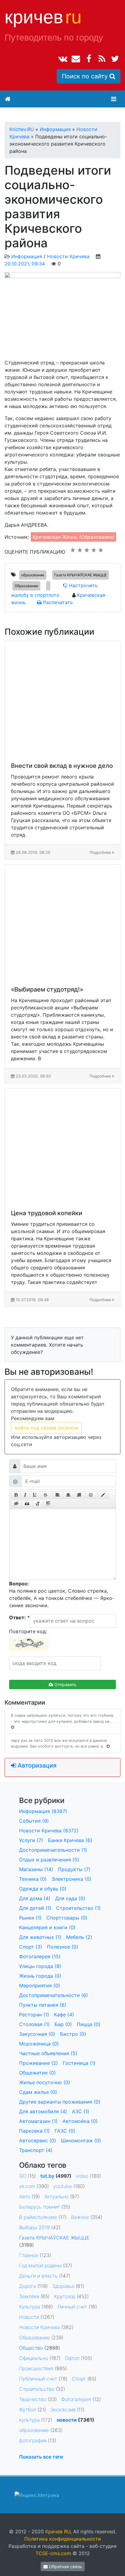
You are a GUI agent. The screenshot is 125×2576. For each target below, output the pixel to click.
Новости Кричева (68, 256)
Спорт (79, 2379)
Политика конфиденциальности (63, 2539)
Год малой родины (40, 2265)
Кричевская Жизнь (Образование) (73, 537)
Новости (29, 2317)
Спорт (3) (31, 1947)
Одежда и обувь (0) (43, 1889)
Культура (30, 2307)
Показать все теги (41, 2457)
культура (29, 2420)
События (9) (34, 1821)
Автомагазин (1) (38, 2121)
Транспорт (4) (36, 2150)
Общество (31, 2348)
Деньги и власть (38, 2276)
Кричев (43, 17)
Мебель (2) (79, 1937)
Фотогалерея (76, 2399)
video (82, 2176)
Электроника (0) (71, 1879)
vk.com (27, 2186)
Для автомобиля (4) (43, 2111)
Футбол (28, 2410)
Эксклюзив (63, 2410)
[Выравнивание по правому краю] (79, 1495)
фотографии (33, 2440)
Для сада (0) (70, 1898)
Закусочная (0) (37, 2034)
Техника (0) (33, 1879)
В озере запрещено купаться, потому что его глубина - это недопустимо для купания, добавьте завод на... (62, 1718)
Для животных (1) (40, 1937)
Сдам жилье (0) (38, 2092)
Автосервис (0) (38, 2140)
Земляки (29, 2296)
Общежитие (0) (37, 2073)
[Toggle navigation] (114, 99)
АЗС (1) (81, 2111)
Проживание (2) (39, 2063)
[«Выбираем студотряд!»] (62, 922)
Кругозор (65, 2296)
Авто (25, 2196)
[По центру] (68, 1495)
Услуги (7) (31, 1840)
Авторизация (36, 1765)
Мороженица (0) (39, 2044)
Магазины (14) (36, 1869)
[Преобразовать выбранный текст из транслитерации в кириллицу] (38, 1504)
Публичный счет (38, 2379)
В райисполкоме (38, 2217)
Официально (34, 2358)
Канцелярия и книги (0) (47, 1927)
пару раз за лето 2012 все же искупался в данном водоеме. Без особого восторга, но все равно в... (59, 1743)
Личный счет (72, 2307)
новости (67, 2420)
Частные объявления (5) (48, 2053)
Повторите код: (28, 1631)
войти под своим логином (46, 1428)
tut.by (47, 2176)
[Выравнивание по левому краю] (58, 1495)
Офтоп (72, 2358)
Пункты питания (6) (43, 2005)
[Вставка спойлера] (48, 1504)
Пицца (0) (89, 2024)
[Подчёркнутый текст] (35, 1495)
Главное (29, 2255)
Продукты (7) (74, 1869)
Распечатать (57, 602)
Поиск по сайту (86, 76)
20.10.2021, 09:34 (25, 264)
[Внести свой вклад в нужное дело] (62, 699)
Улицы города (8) (40, 1966)
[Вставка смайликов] (91, 1495)
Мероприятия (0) (40, 1985)
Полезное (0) (63, 1947)
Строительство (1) (78, 1908)
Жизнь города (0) (40, 1976)
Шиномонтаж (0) (81, 2140)
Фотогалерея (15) (40, 1956)
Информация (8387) (43, 1811)
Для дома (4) (35, 1898)
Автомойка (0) (80, 2121)
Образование (26, 586)
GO (23, 2176)
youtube (63, 2186)
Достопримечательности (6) (54, 1995)
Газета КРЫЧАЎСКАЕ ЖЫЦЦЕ (81, 575)
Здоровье (63, 2286)
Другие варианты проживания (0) (60, 2102)
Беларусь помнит (39, 2207)
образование (33, 575)
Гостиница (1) (79, 2063)
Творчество (33, 2399)
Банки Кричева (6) (70, 1840)
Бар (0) (63, 2024)
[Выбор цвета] (103, 1495)
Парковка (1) (34, 2131)
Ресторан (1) (34, 2015)
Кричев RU (58, 2532)
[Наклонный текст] (25, 1495)
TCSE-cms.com (53, 2553)
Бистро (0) (73, 2034)
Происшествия (36, 2368)
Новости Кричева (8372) (49, 1831)
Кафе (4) (64, 2015)
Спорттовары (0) (67, 1918)
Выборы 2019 (34, 2227)
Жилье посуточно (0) (45, 2082)
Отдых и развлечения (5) (49, 1860)
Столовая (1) (34, 2024)
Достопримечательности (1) (53, 1850)
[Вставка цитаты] (27, 1504)
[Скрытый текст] (16, 1504)
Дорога (27, 2286)
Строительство (37, 2389)
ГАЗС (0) (65, 2131)
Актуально (56, 2196)
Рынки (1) (30, 1918)
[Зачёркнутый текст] (46, 1495)
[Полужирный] (16, 1495)
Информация (27, 256)
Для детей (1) (35, 1908)
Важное (80, 2217)
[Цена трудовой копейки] (62, 1146)
